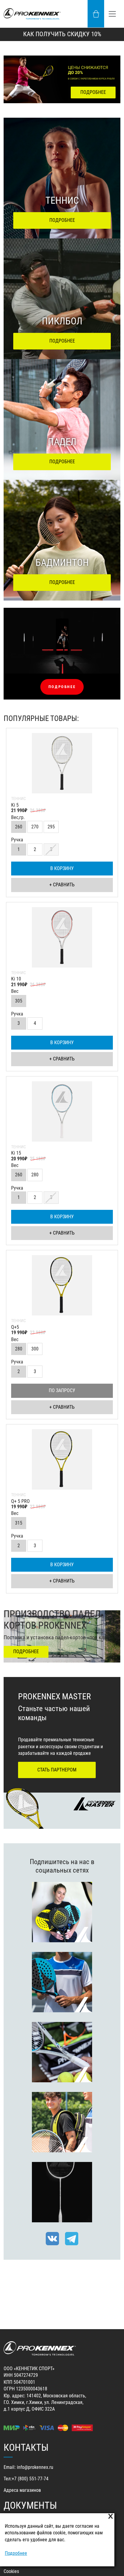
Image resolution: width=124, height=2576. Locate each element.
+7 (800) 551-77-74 (30, 2479)
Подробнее (16, 2553)
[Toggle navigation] (112, 14)
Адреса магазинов (22, 2490)
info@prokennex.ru (35, 2467)
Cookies (11, 2571)
